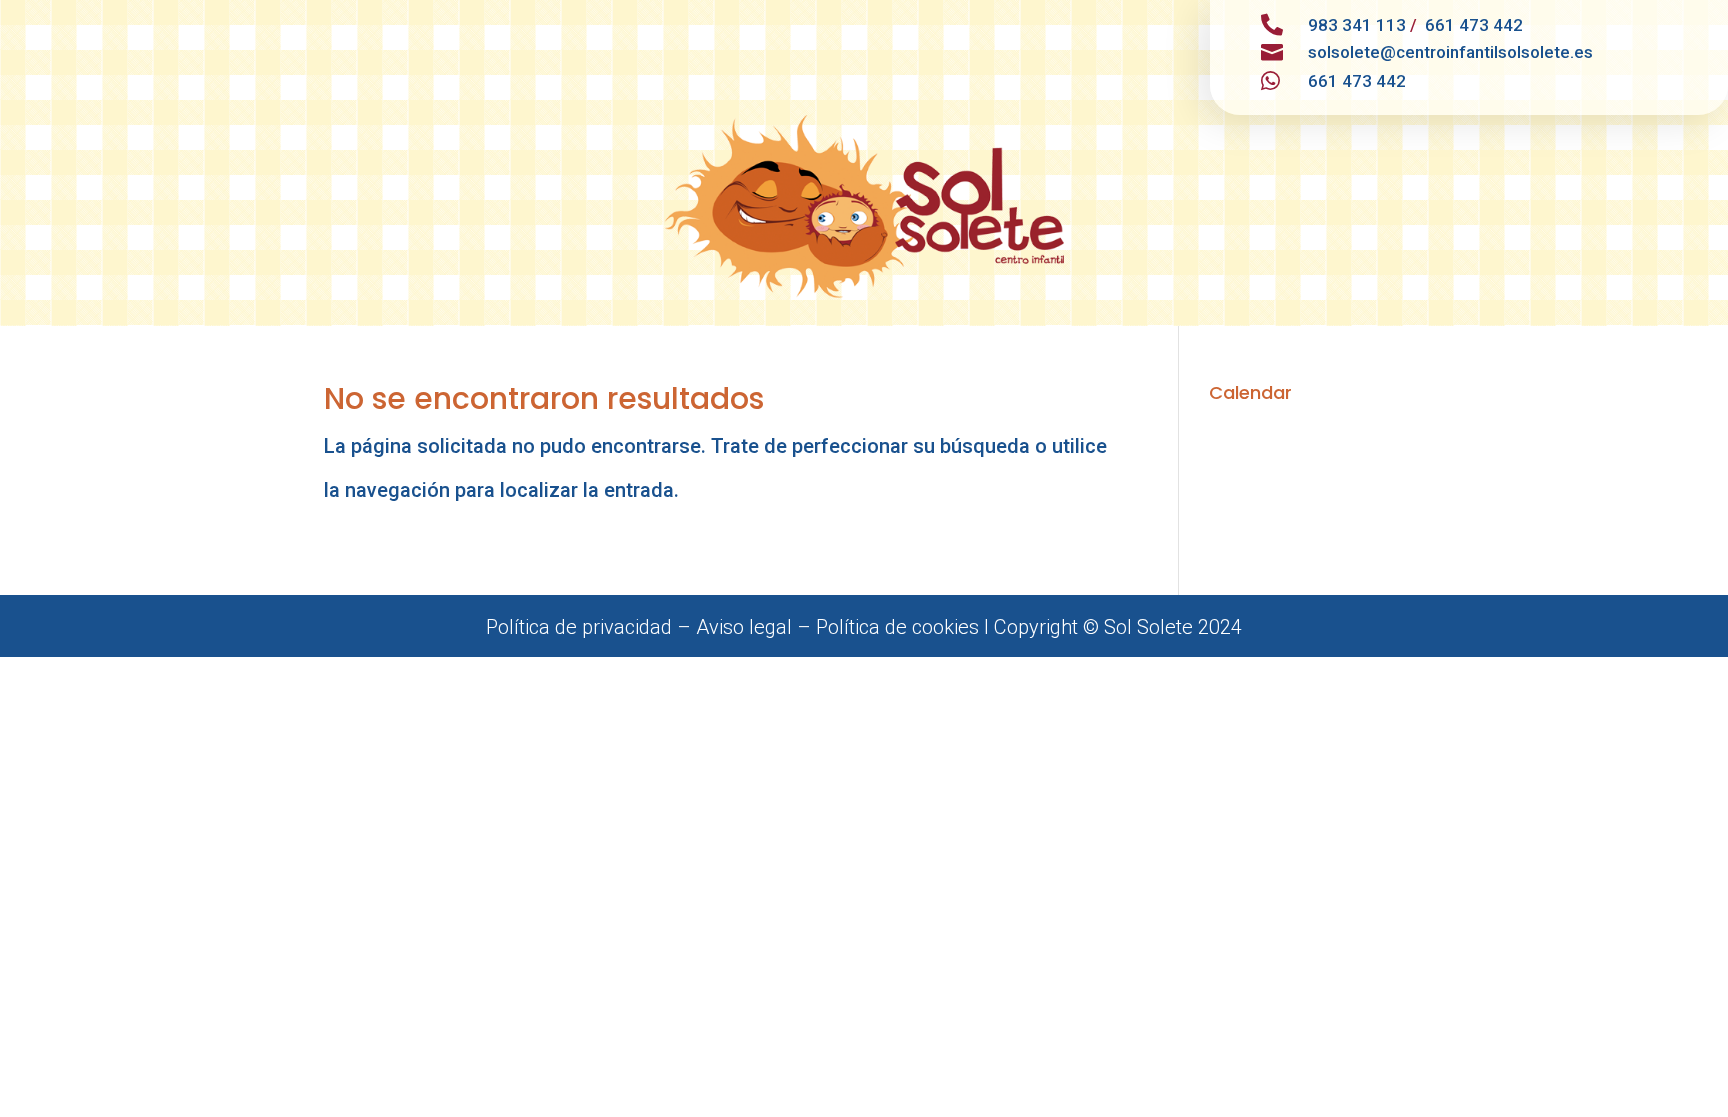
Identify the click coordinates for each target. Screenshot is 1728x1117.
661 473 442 (1474, 25)
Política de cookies (897, 627)
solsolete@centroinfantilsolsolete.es (1450, 52)
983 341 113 (1357, 25)
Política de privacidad (579, 627)
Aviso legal (744, 627)
